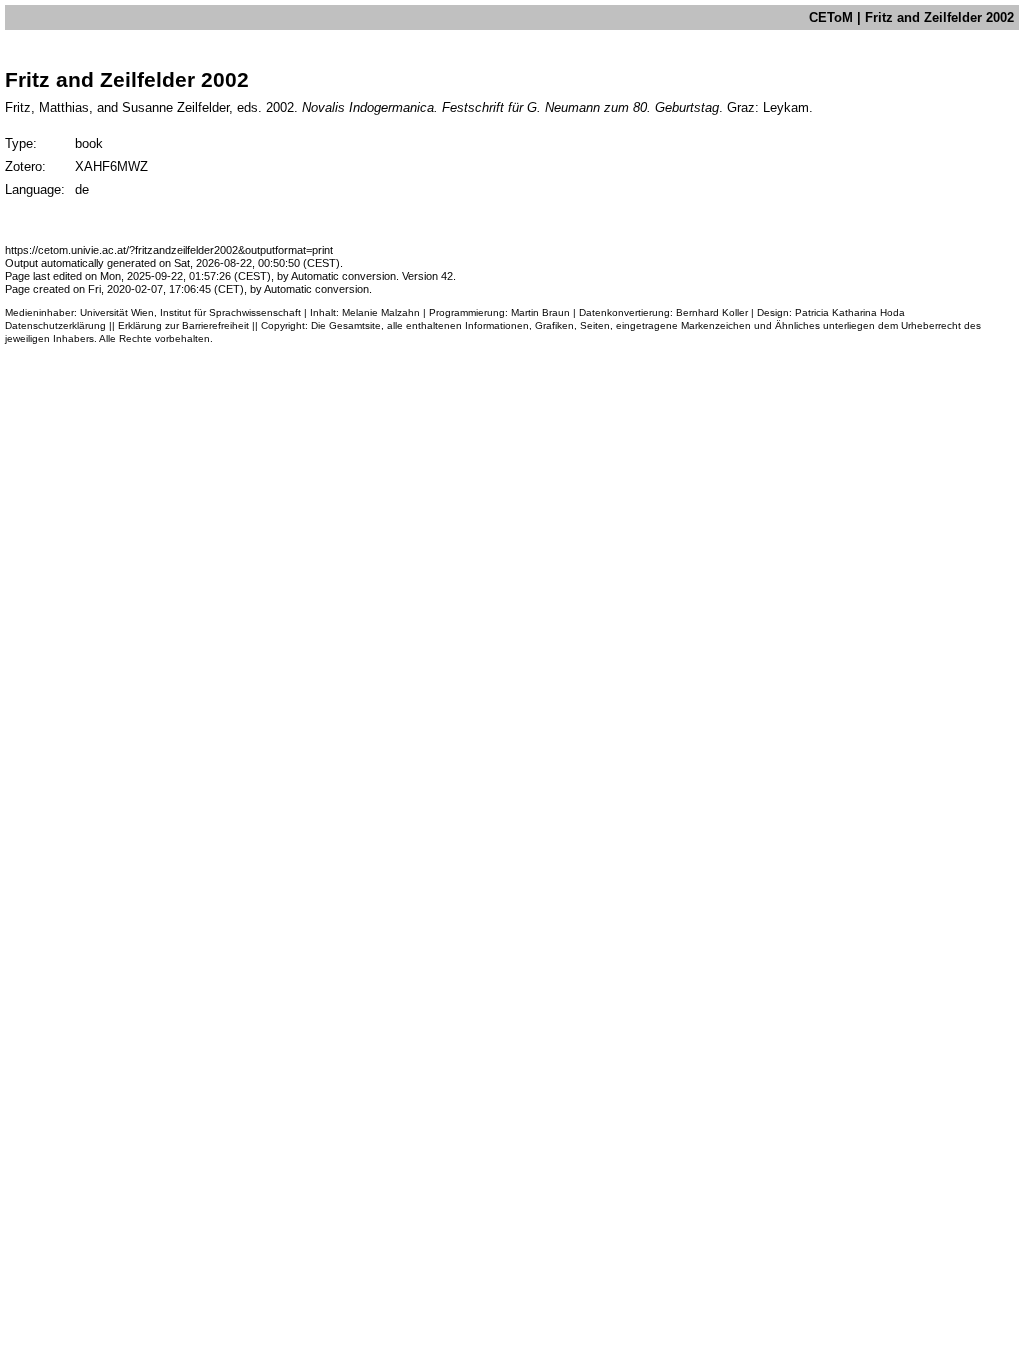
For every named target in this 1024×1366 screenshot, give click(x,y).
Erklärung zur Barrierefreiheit (183, 325)
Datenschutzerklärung (55, 325)
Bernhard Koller (712, 312)
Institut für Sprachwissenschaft (230, 312)
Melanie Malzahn (381, 312)
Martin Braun (540, 312)
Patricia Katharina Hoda (850, 312)
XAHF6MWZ (111, 166)
